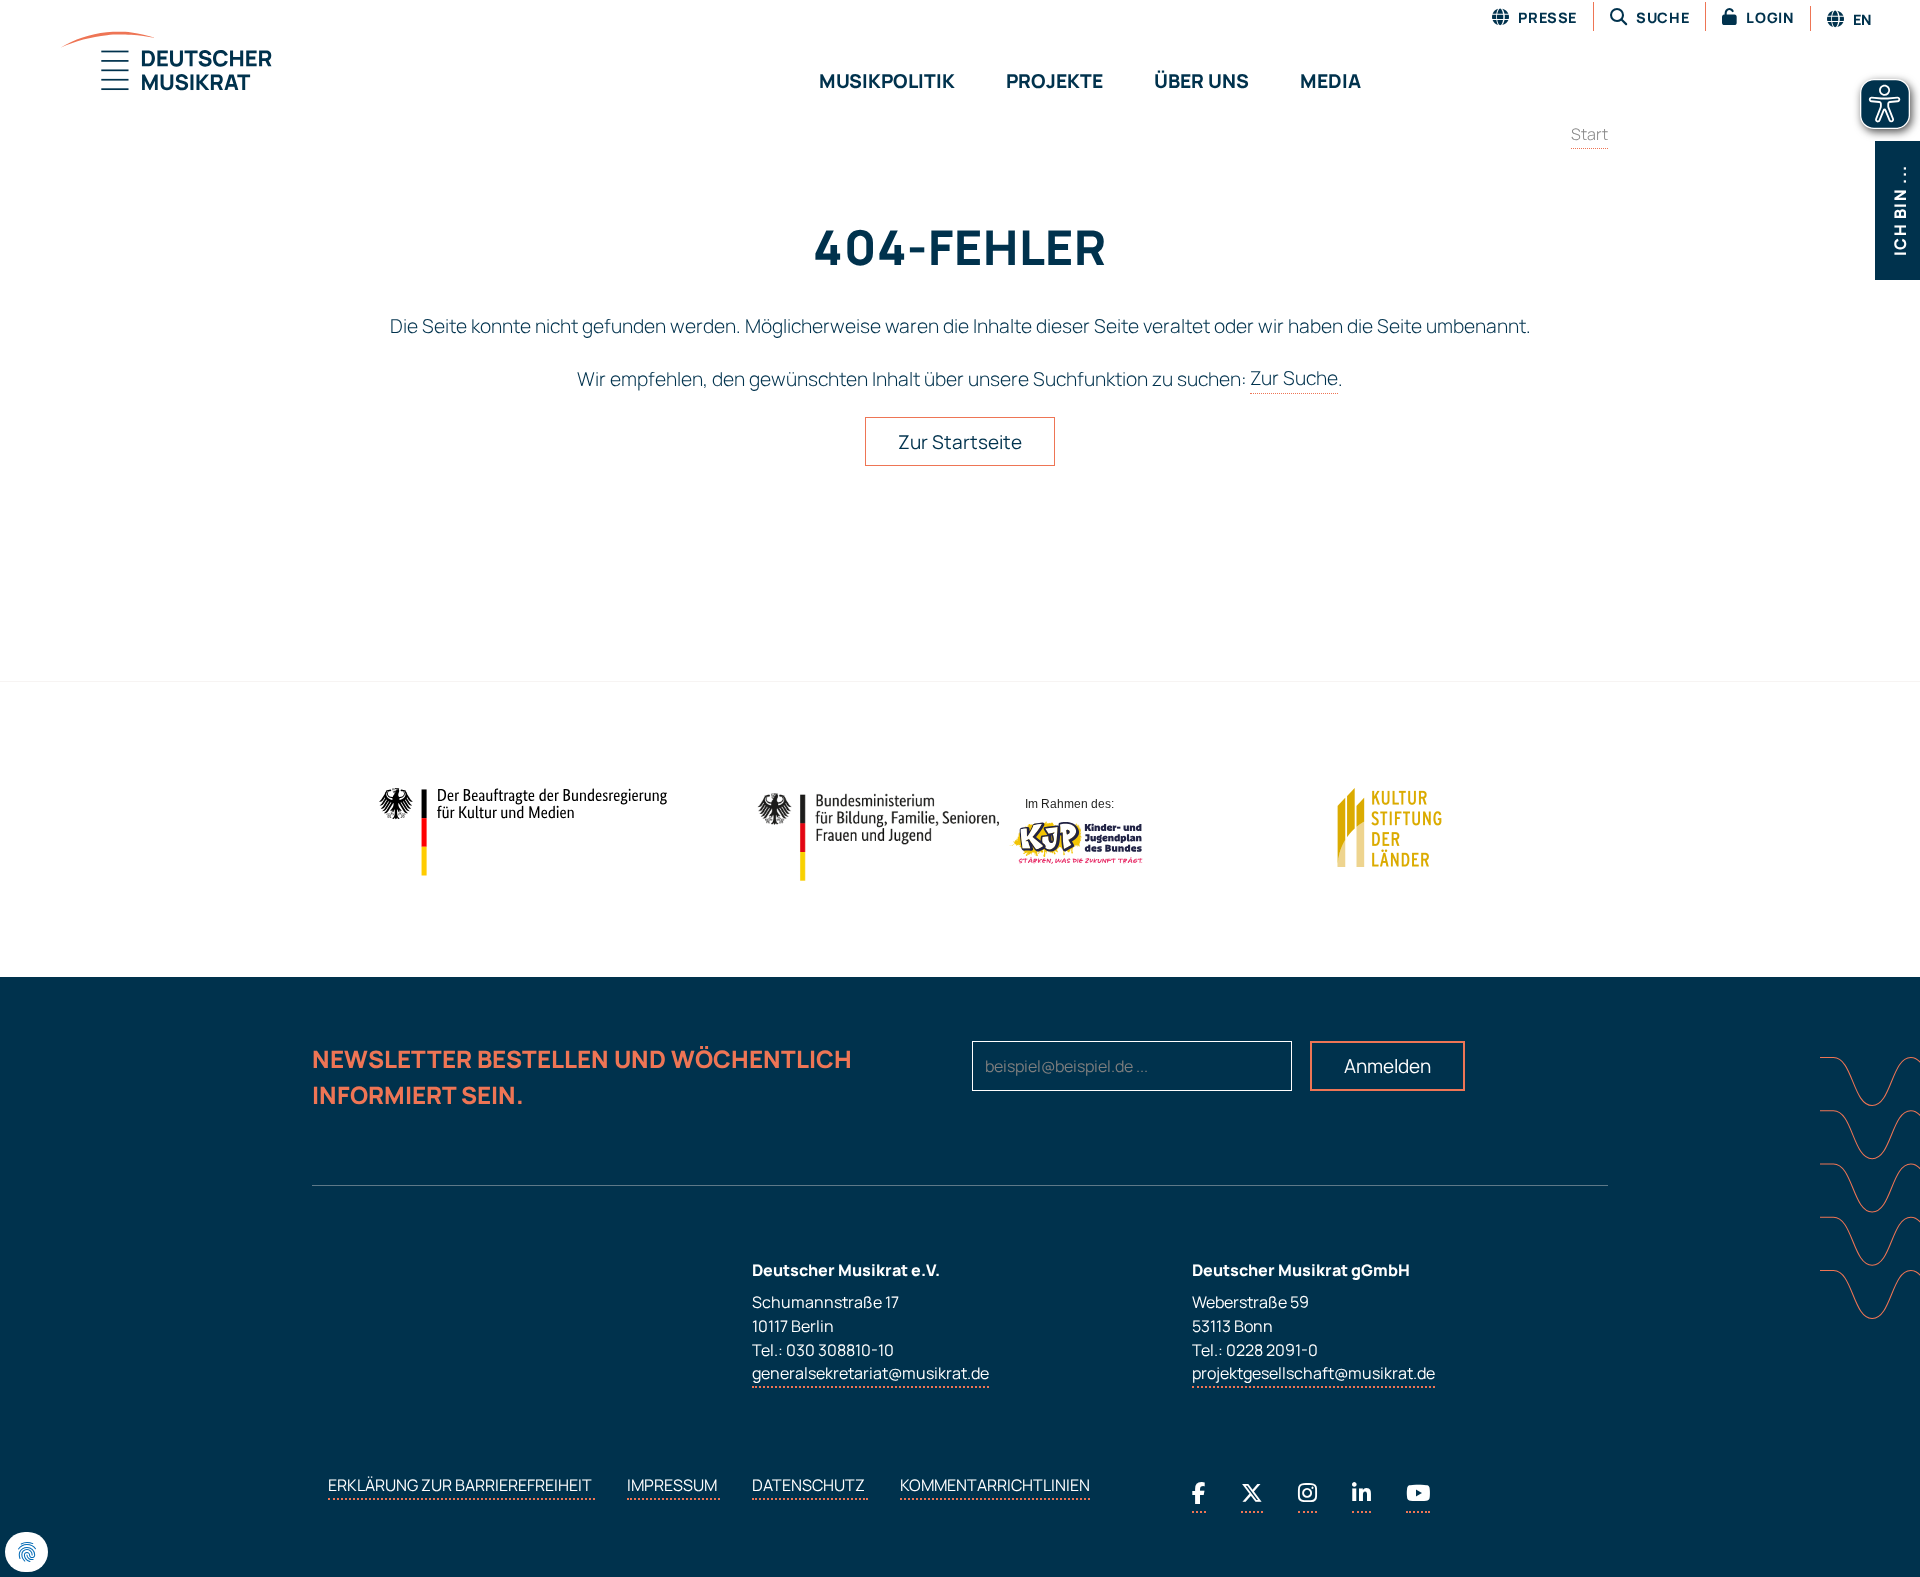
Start (1589, 134)
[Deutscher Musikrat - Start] (142, 63)
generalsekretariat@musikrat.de (870, 1374)
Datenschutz (810, 1486)
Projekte (1054, 81)
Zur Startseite (960, 442)
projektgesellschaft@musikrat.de (1313, 1374)
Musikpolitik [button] (887, 81)
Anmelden (1387, 1066)
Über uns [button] (1201, 81)
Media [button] (1330, 81)
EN (1860, 19)
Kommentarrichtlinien (995, 1486)
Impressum (673, 1486)
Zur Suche (1294, 379)
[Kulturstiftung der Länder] (1389, 828)
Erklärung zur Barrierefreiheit (461, 1486)
